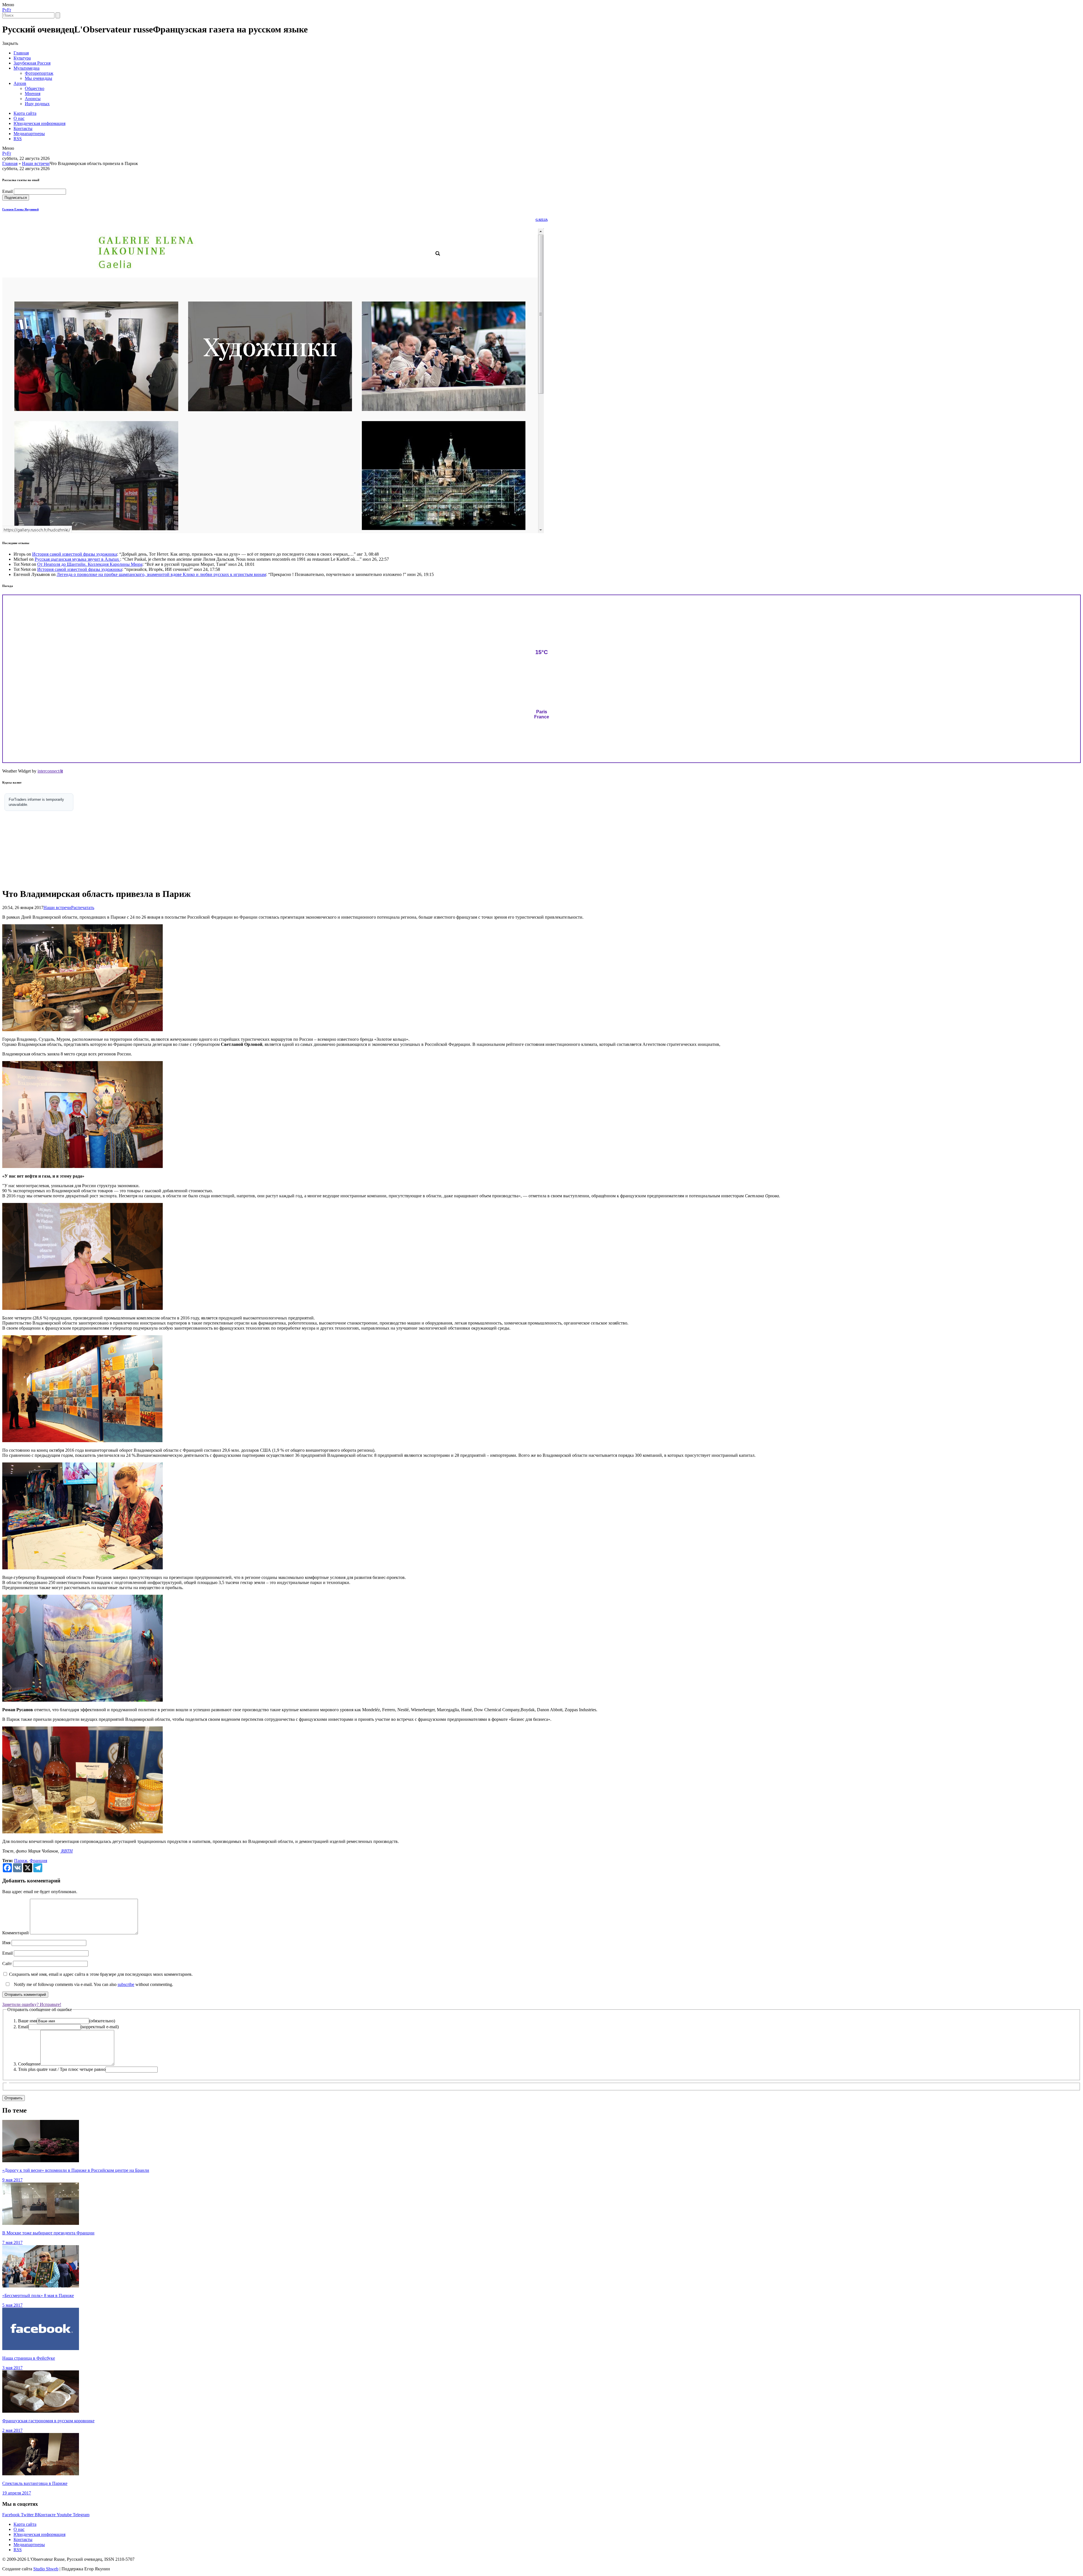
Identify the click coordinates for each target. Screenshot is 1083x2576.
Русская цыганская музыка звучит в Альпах (77, 559)
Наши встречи (36, 163)
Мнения (33, 94)
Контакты (23, 128)
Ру (5, 10)
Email (7, 191)
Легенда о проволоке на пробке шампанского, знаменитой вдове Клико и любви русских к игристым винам (161, 574)
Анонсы (33, 99)
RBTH (66, 1851)
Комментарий (16, 1933)
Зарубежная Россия (32, 63)
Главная (21, 53)
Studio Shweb (46, 2569)
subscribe (126, 1984)
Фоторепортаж (39, 73)
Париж (21, 1861)
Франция (38, 1861)
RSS (18, 139)
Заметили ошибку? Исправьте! (32, 2004)
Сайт (7, 1964)
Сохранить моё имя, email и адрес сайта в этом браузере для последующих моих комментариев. (101, 1974)
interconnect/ (50, 771)
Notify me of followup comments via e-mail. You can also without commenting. (93, 1984)
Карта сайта (25, 113)
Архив (20, 83)
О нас (19, 118)
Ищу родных (37, 104)
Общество (35, 88)
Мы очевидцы (38, 78)
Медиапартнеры (29, 134)
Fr (9, 10)
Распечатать (83, 908)
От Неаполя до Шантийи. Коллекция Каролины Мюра (90, 564)
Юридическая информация (39, 123)
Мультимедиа (27, 68)
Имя (6, 1943)
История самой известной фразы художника (75, 554)
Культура (22, 58)
